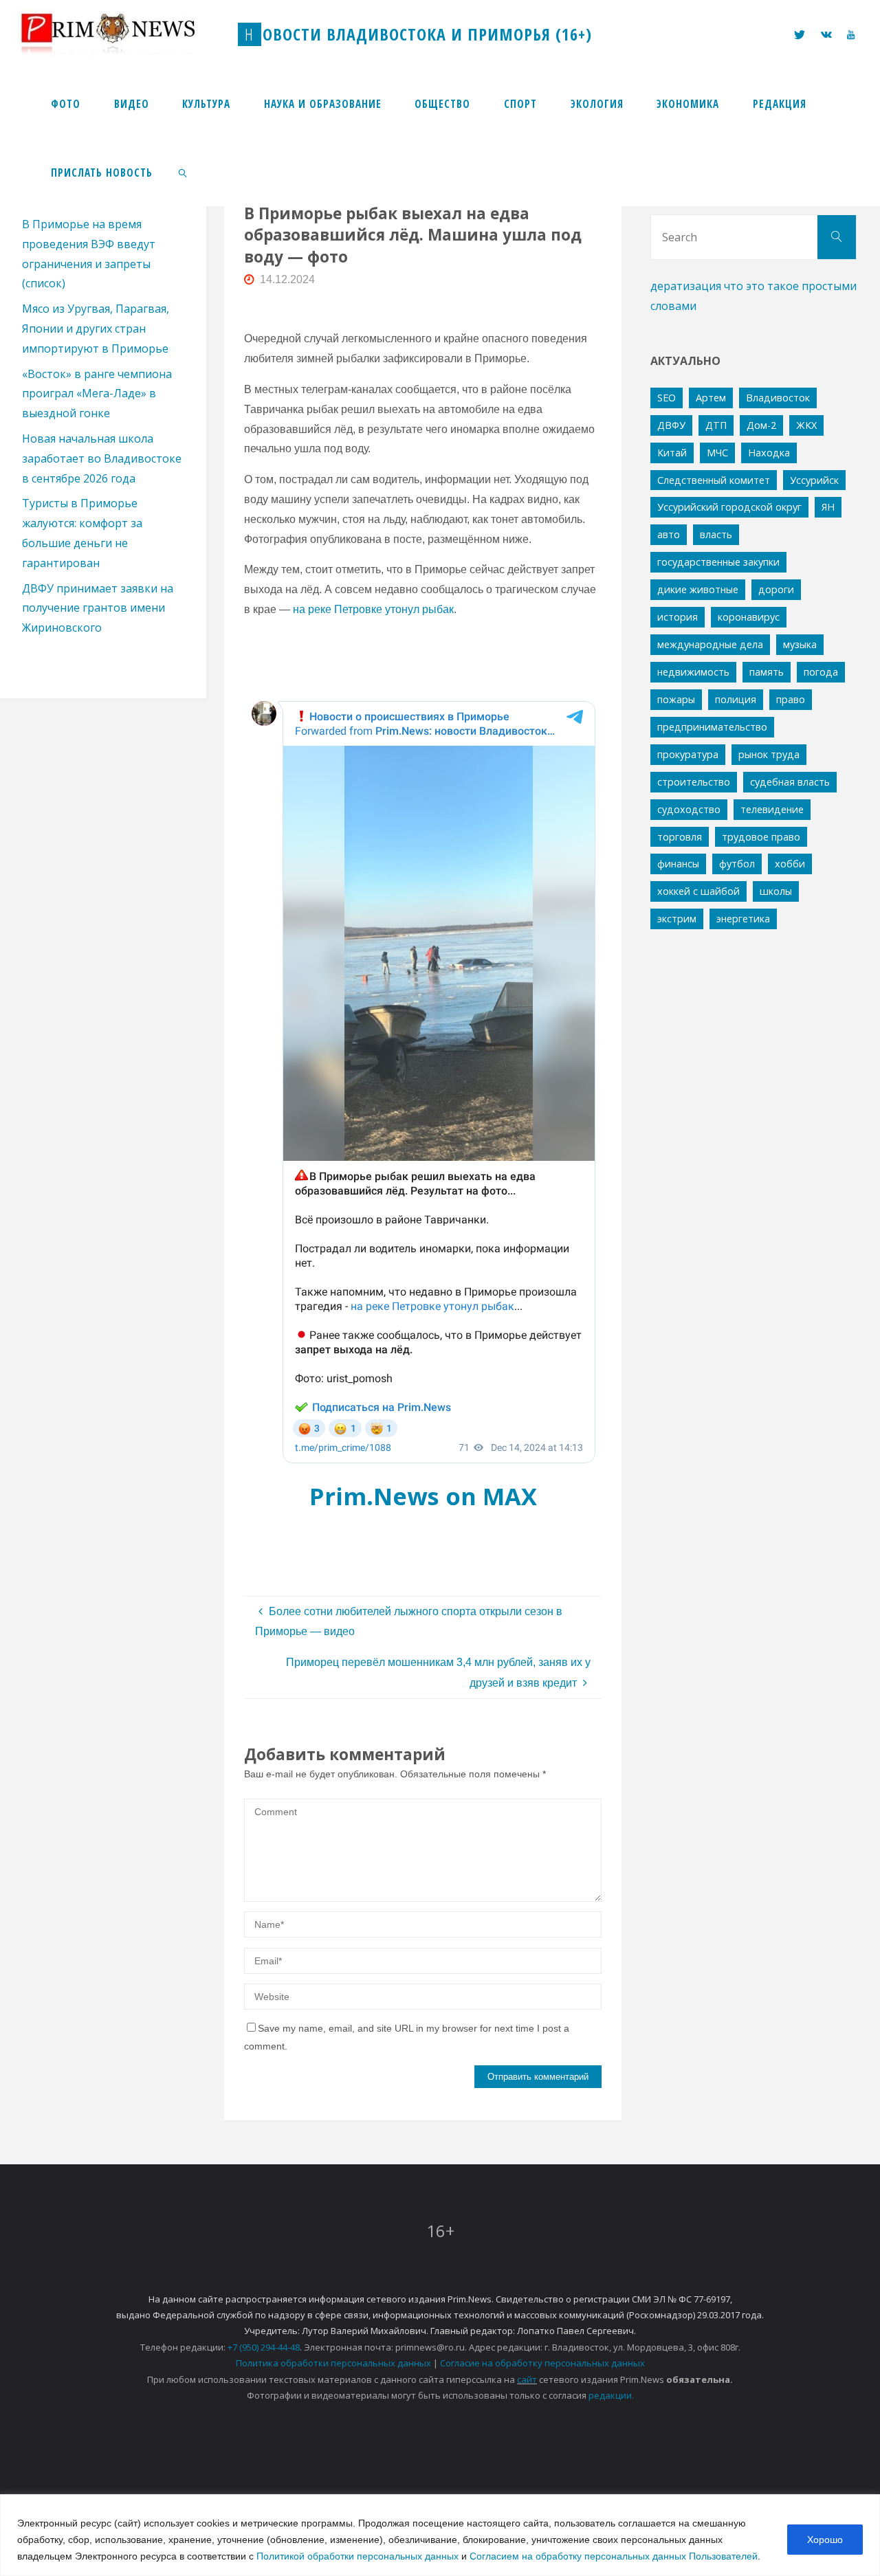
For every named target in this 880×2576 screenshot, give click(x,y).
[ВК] (826, 35)
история (678, 617)
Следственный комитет (714, 480)
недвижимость (693, 672)
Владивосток (778, 398)
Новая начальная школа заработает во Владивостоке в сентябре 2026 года (102, 458)
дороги (776, 589)
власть (716, 534)
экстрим (677, 919)
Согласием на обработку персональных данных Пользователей (614, 2556)
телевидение (772, 809)
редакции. (611, 2395)
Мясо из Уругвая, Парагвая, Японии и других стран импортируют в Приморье (96, 329)
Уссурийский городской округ (729, 507)
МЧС (717, 453)
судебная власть (790, 782)
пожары (676, 699)
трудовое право (761, 837)
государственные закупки (718, 562)
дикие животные (698, 589)
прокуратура (688, 754)
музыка (800, 644)
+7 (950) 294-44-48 (264, 2347)
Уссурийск (814, 480)
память (767, 672)
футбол (737, 864)
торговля (680, 837)
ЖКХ (806, 425)
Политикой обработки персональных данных (357, 2556)
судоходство (689, 809)
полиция (736, 699)
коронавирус (749, 617)
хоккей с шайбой (698, 891)
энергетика (743, 919)
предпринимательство (712, 727)
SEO (667, 398)
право (791, 699)
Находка (769, 453)
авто (669, 534)
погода (821, 672)
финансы (678, 864)
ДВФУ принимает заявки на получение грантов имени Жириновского (98, 608)
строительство (694, 782)
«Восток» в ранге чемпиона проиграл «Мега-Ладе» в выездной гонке (97, 394)
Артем (711, 398)
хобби (790, 864)
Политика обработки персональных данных (333, 2363)
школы (776, 891)
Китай (672, 453)
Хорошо (825, 2540)
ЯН (828, 507)
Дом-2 (761, 425)
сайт (527, 2379)
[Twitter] (800, 35)
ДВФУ (671, 425)
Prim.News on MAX (423, 1496)
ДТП (716, 425)
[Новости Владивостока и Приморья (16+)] (122, 34)
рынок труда (769, 754)
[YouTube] (851, 35)
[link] (183, 172)
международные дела (710, 644)
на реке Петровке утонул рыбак (373, 609)
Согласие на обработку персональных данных (542, 2363)
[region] (440, 2535)
